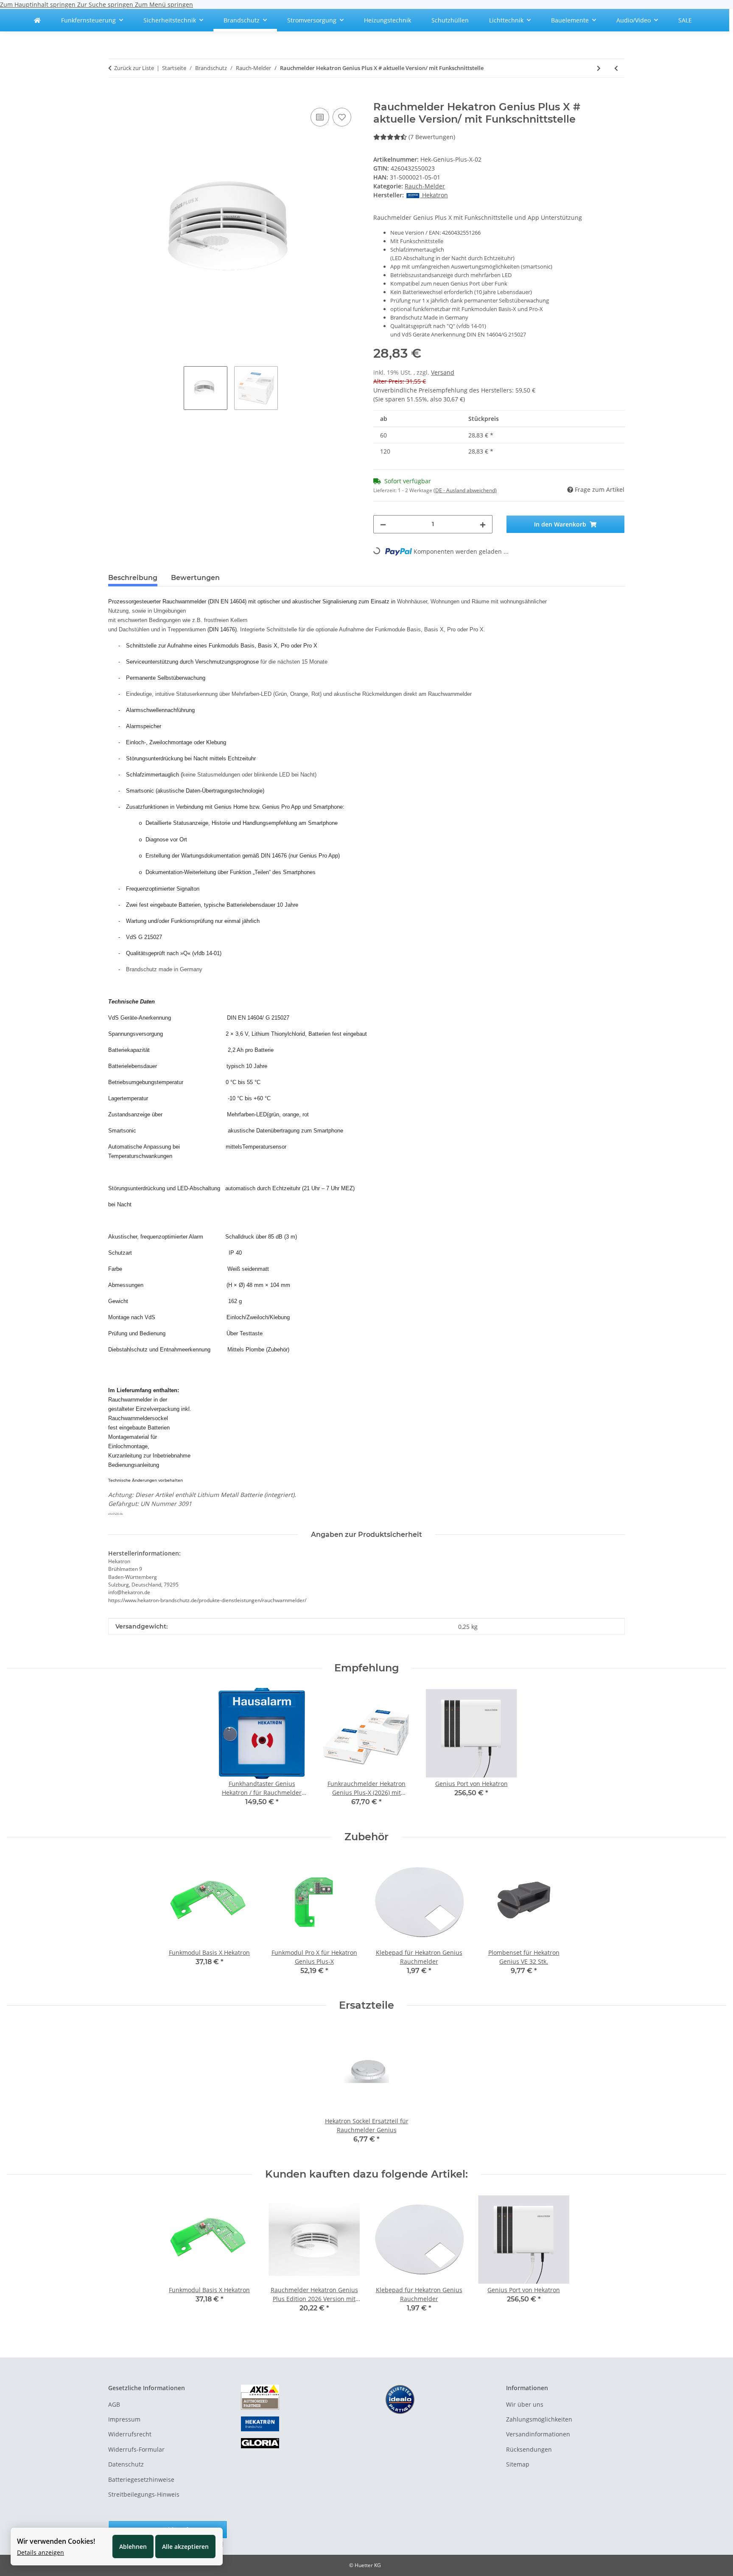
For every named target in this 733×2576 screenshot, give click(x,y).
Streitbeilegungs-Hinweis (144, 2494)
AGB (114, 2404)
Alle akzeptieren (185, 2547)
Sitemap (518, 2464)
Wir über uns (525, 2404)
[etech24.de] (37, 20)
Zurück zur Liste (134, 68)
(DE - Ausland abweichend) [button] (465, 490)
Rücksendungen (529, 2449)
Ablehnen (133, 2547)
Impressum (124, 2419)
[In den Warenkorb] (115, 96)
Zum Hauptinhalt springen (39, 4)
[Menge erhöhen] (483, 524)
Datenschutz (126, 2464)
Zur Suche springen (106, 4)
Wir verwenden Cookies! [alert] (56, 2541)
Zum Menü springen (164, 4)
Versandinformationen (538, 2434)
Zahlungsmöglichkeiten (539, 2419)
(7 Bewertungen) (432, 137)
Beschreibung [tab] (133, 578)
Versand (443, 372)
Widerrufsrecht (130, 2434)
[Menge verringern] (383, 524)
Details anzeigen (41, 2552)
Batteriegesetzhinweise (141, 2479)
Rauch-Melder (425, 186)
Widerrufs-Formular (136, 2449)
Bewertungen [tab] (195, 578)
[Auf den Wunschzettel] (342, 117)
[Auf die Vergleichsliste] (320, 117)
